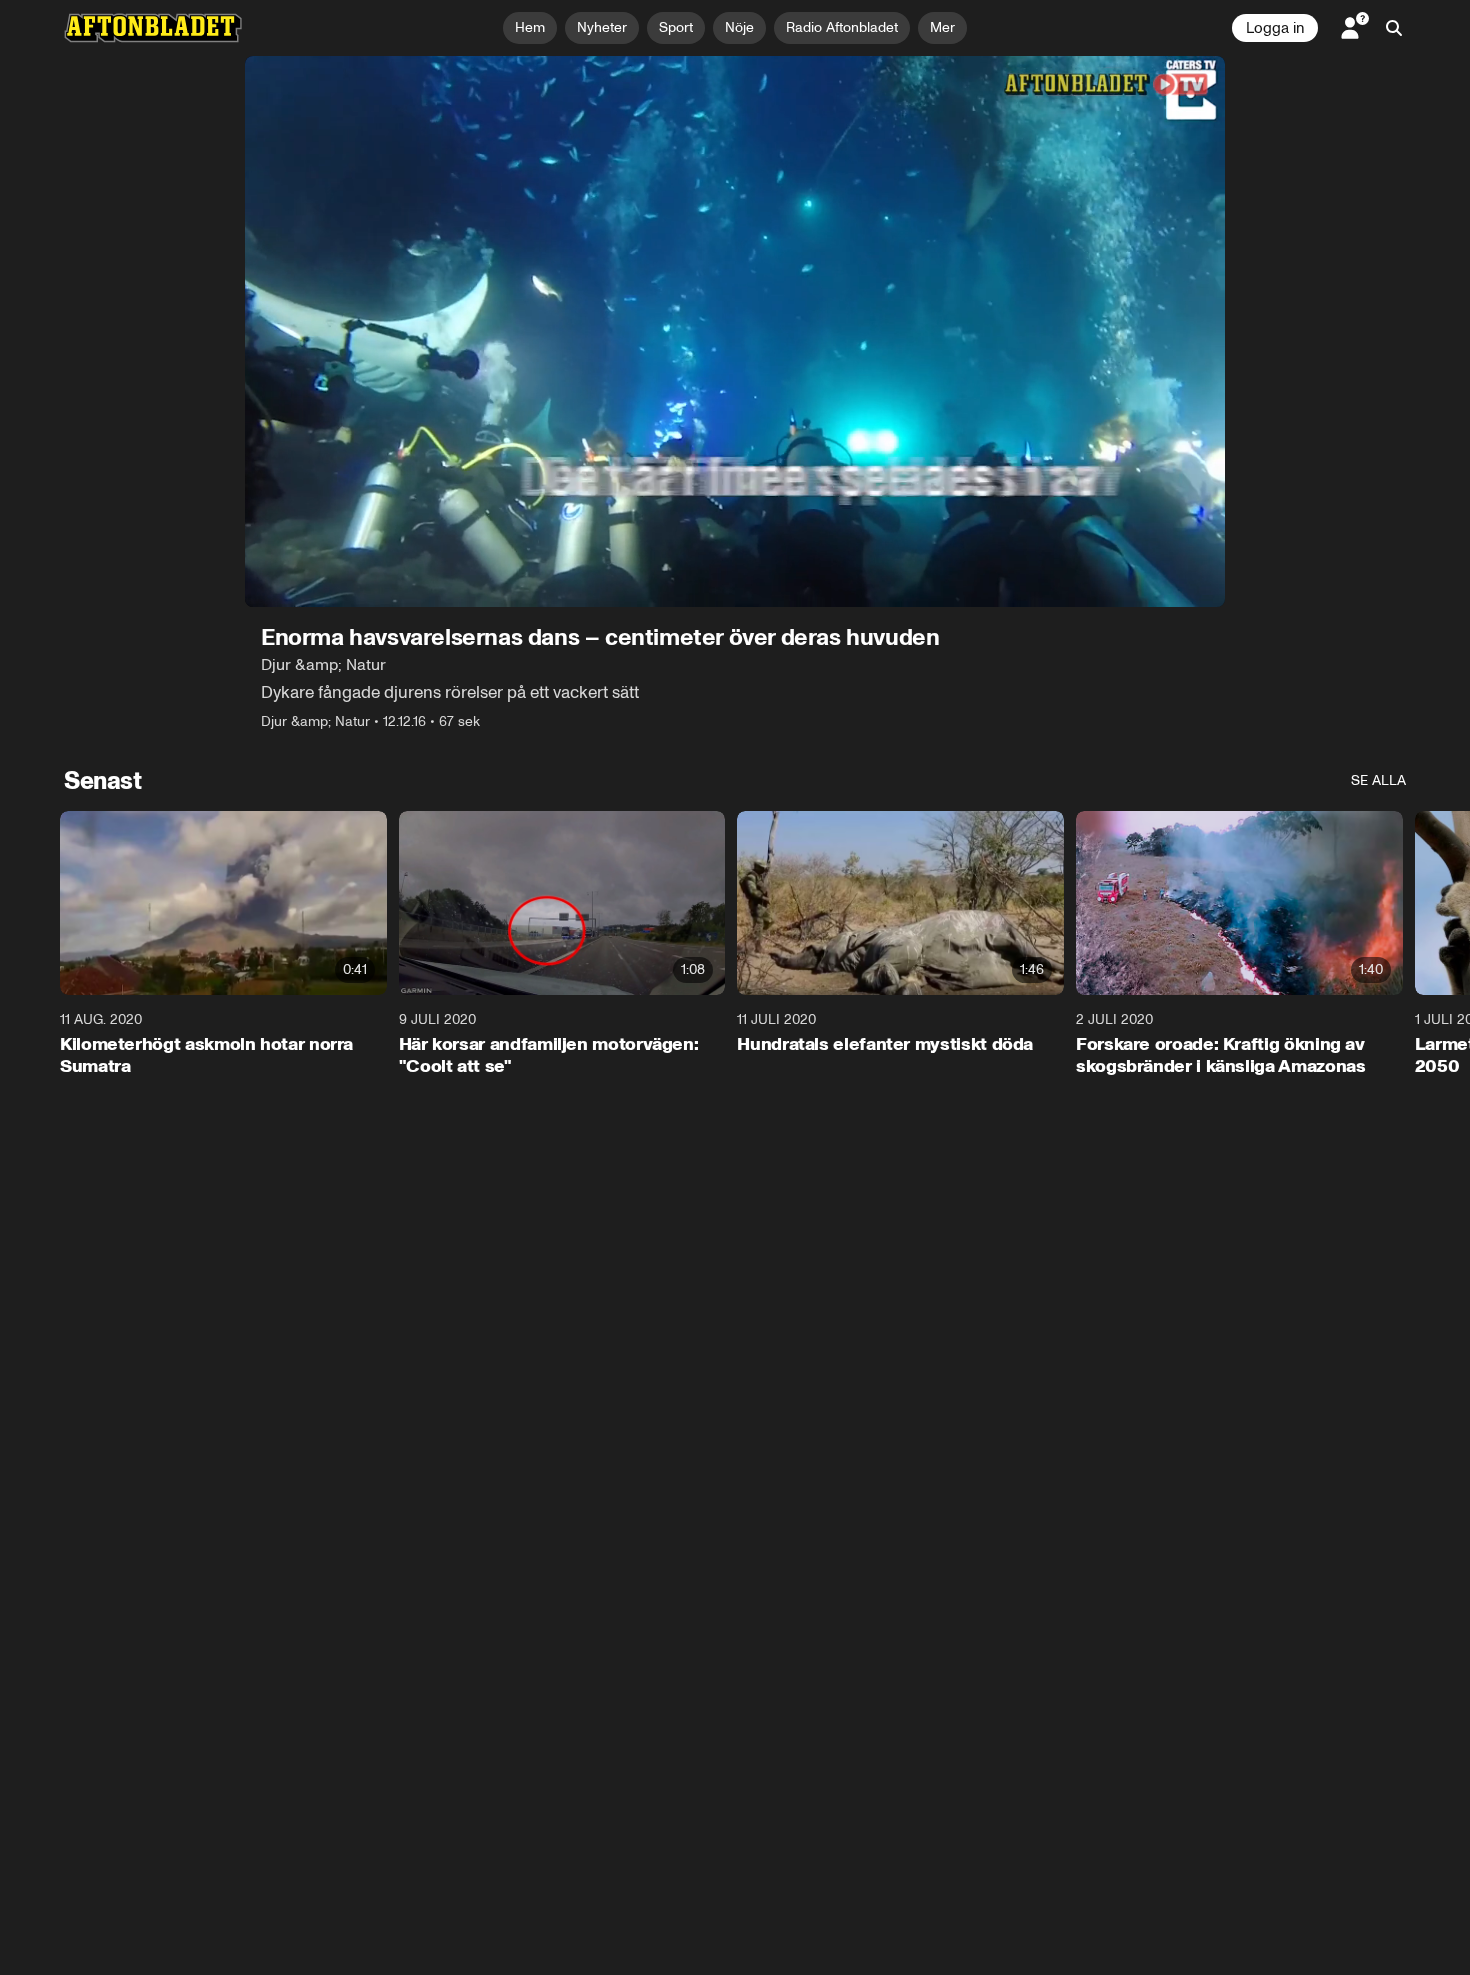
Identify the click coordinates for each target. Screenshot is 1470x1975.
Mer (942, 27)
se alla (1378, 780)
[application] (735, 331)
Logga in (1275, 28)
